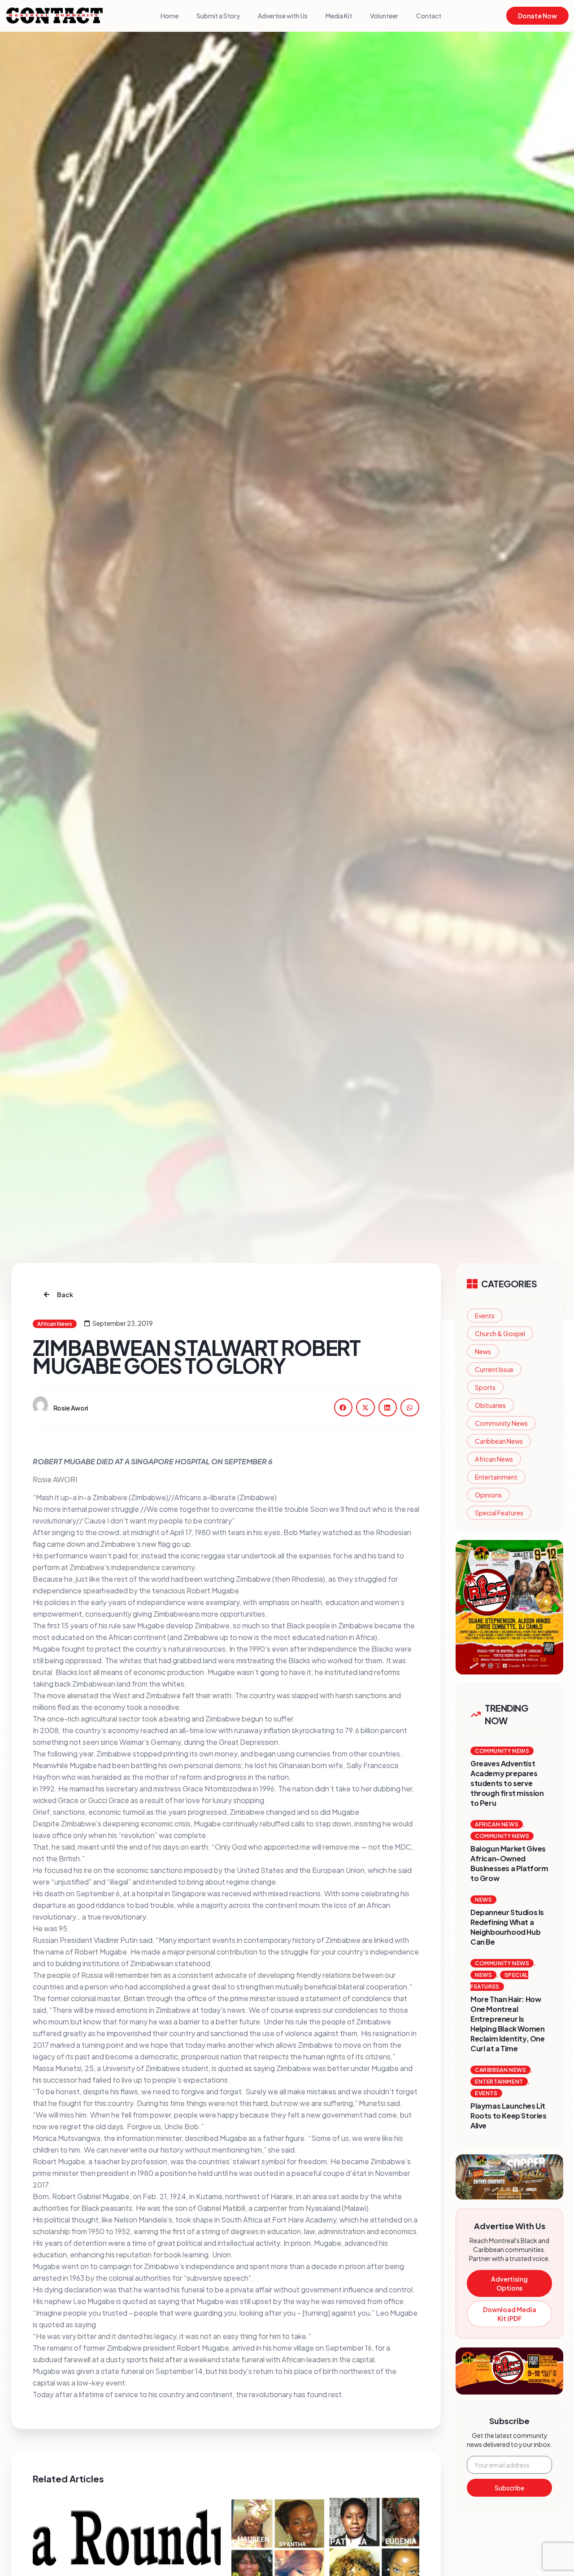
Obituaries (490, 1405)
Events (485, 1316)
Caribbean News (499, 1441)
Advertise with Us (283, 16)
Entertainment (496, 1477)
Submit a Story (218, 16)
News (483, 1351)
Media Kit (339, 16)
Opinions (488, 1495)
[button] (344, 1407)
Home (170, 16)
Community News (501, 1423)
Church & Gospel (500, 1333)
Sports (485, 1387)
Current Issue (494, 1369)
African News (494, 1459)
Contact (429, 16)
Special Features (499, 1513)
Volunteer (384, 16)
